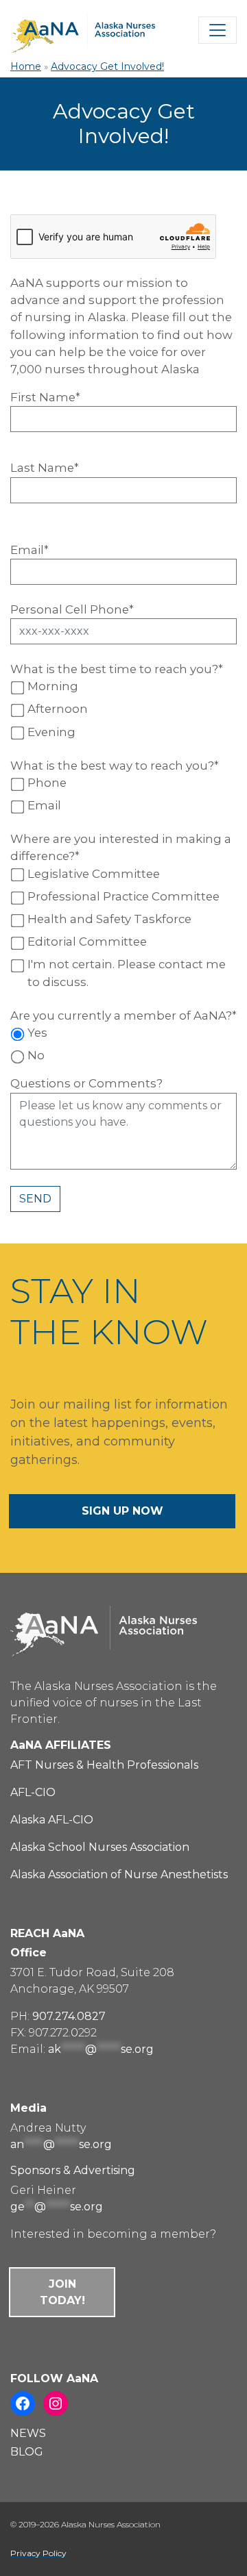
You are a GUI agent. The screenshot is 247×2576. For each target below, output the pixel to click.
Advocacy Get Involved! (107, 66)
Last (45, 468)
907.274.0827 (69, 2016)
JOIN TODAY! (62, 2292)
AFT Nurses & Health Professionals (104, 1765)
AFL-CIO (33, 1792)
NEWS (28, 2433)
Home (26, 66)
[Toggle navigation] (217, 30)
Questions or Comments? (86, 1083)
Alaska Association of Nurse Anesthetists (119, 1874)
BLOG (27, 2452)
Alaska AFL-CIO (52, 1820)
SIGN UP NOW (122, 1511)
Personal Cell (72, 609)
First (45, 397)
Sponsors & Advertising (73, 2170)
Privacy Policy (38, 2553)
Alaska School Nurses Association (100, 1847)
